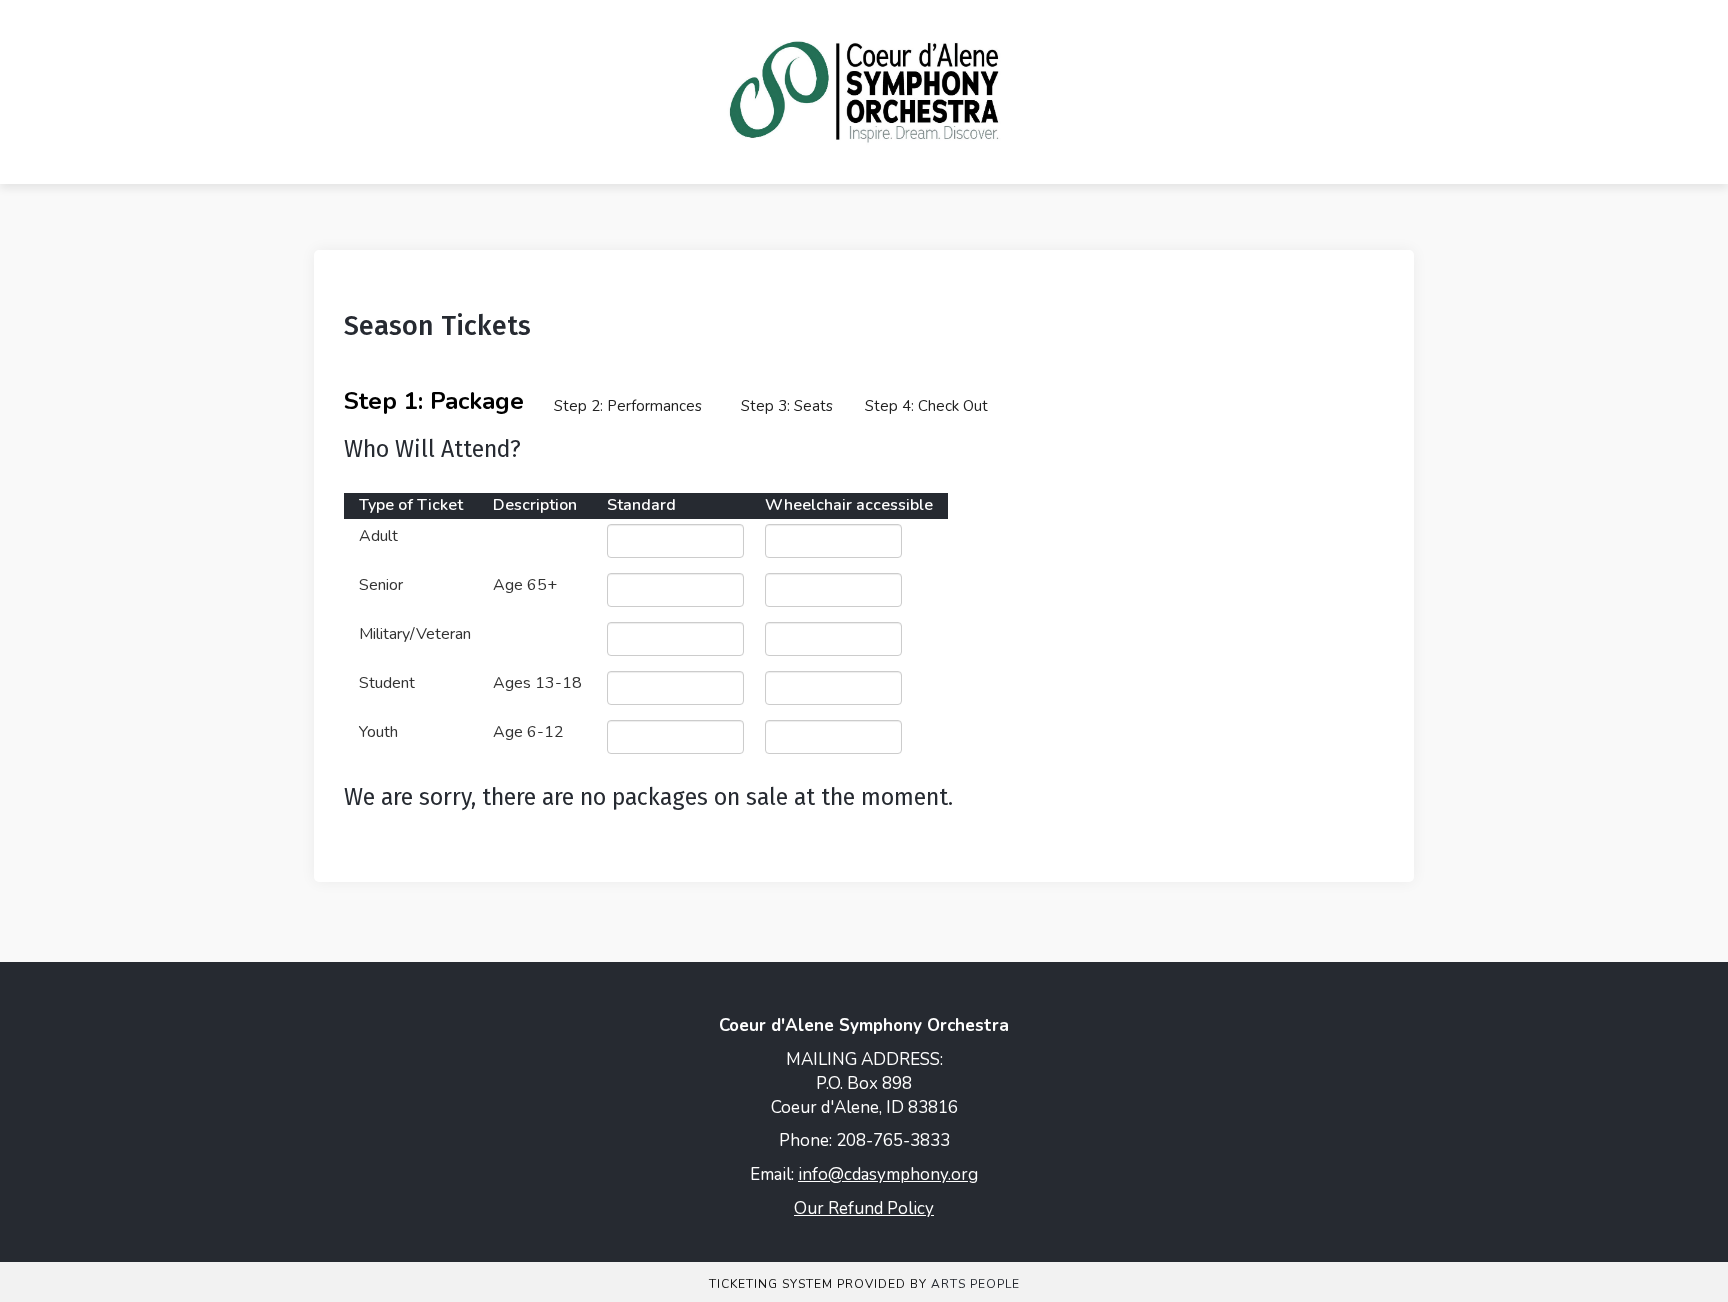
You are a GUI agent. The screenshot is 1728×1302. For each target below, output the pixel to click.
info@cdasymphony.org (888, 1174)
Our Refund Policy (864, 1208)
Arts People (975, 1284)
